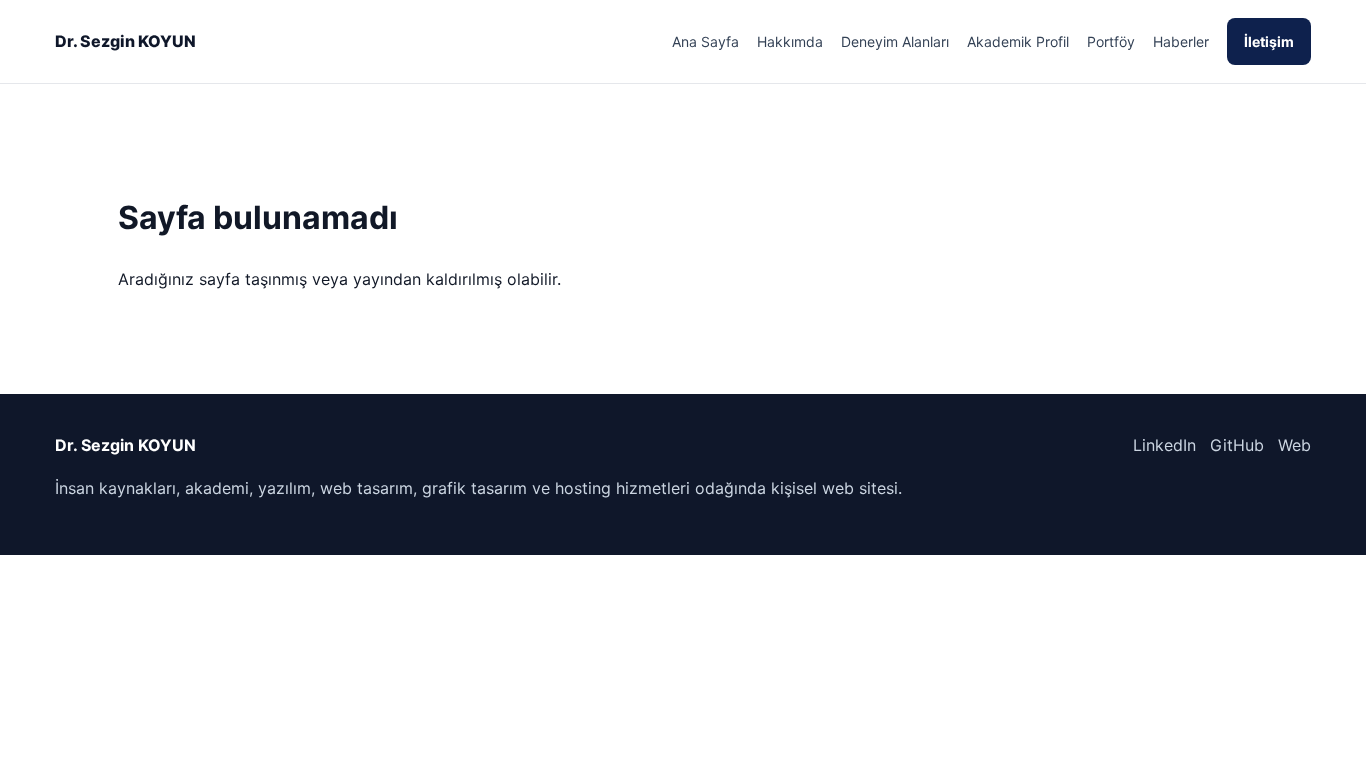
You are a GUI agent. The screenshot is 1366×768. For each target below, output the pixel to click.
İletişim (1269, 41)
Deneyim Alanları (895, 41)
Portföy (1111, 41)
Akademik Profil (1018, 41)
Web (1294, 445)
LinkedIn (1164, 445)
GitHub (1237, 445)
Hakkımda (790, 41)
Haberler (1181, 41)
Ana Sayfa (705, 41)
